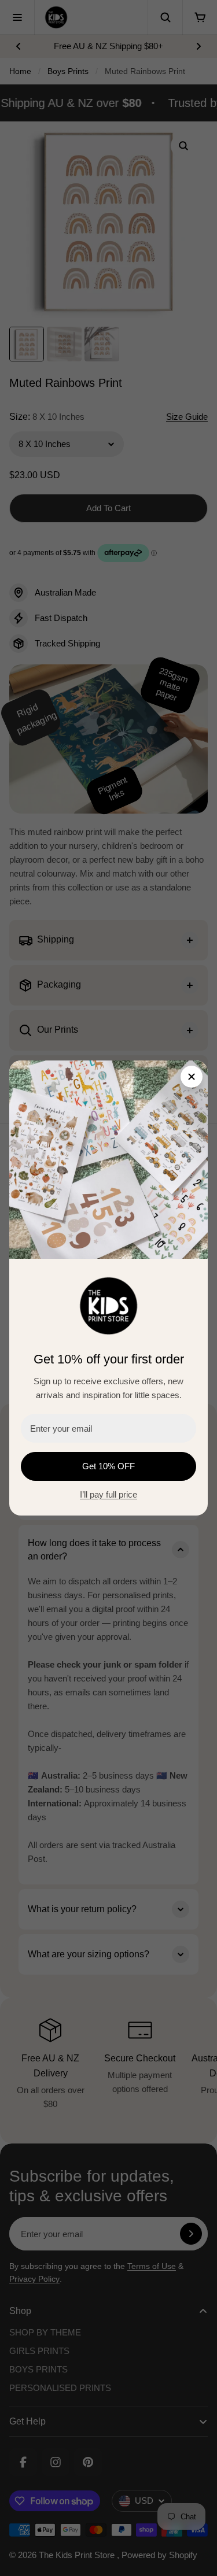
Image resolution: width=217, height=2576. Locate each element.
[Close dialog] (192, 1077)
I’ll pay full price (108, 1494)
